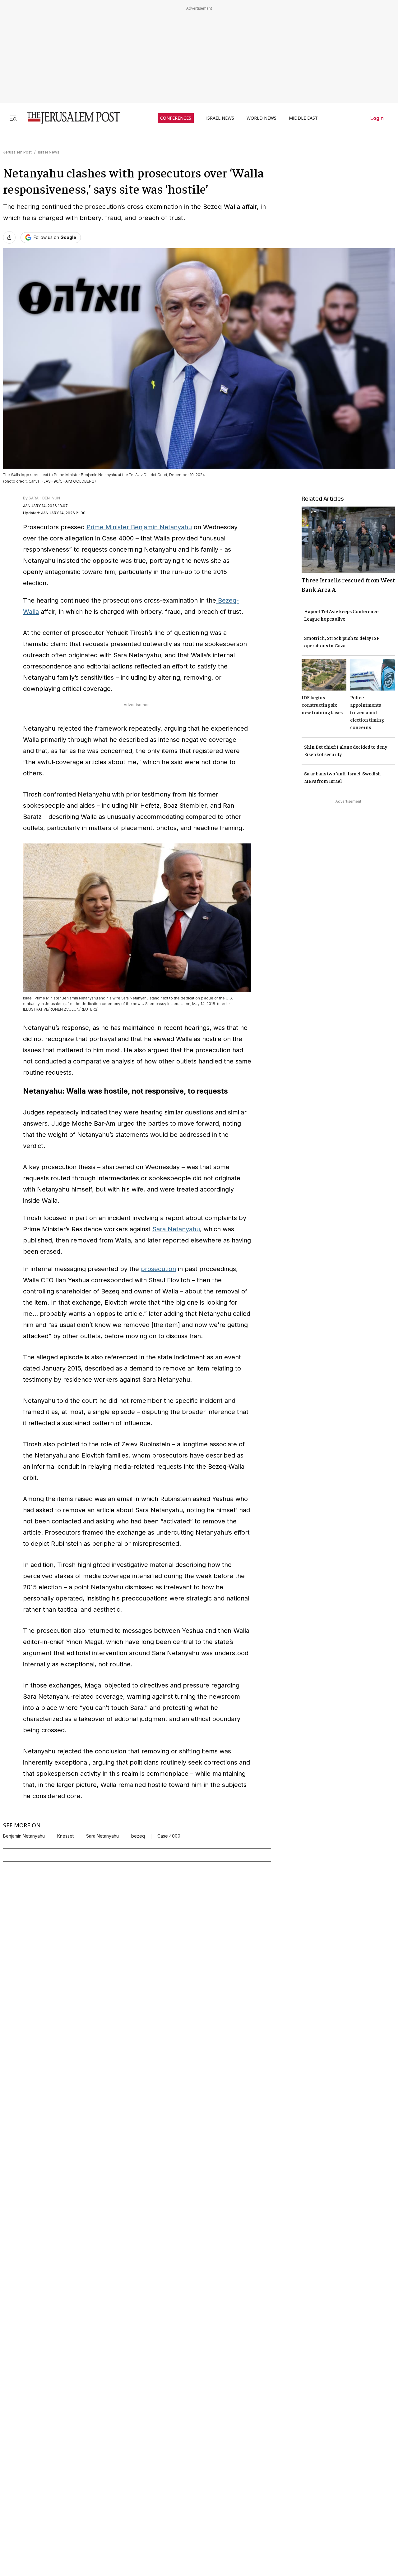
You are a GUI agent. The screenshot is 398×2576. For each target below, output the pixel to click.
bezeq (138, 1836)
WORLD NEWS (261, 118)
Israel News (49, 152)
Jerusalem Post (17, 152)
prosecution (158, 1269)
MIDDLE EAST (303, 118)
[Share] (9, 237)
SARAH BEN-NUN (44, 498)
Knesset (65, 1836)
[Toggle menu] (13, 118)
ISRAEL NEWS (220, 118)
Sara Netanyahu (176, 1229)
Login (377, 118)
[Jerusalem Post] (69, 118)
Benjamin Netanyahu (24, 1836)
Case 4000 (169, 1836)
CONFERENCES (176, 118)
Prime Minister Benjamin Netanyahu (139, 527)
